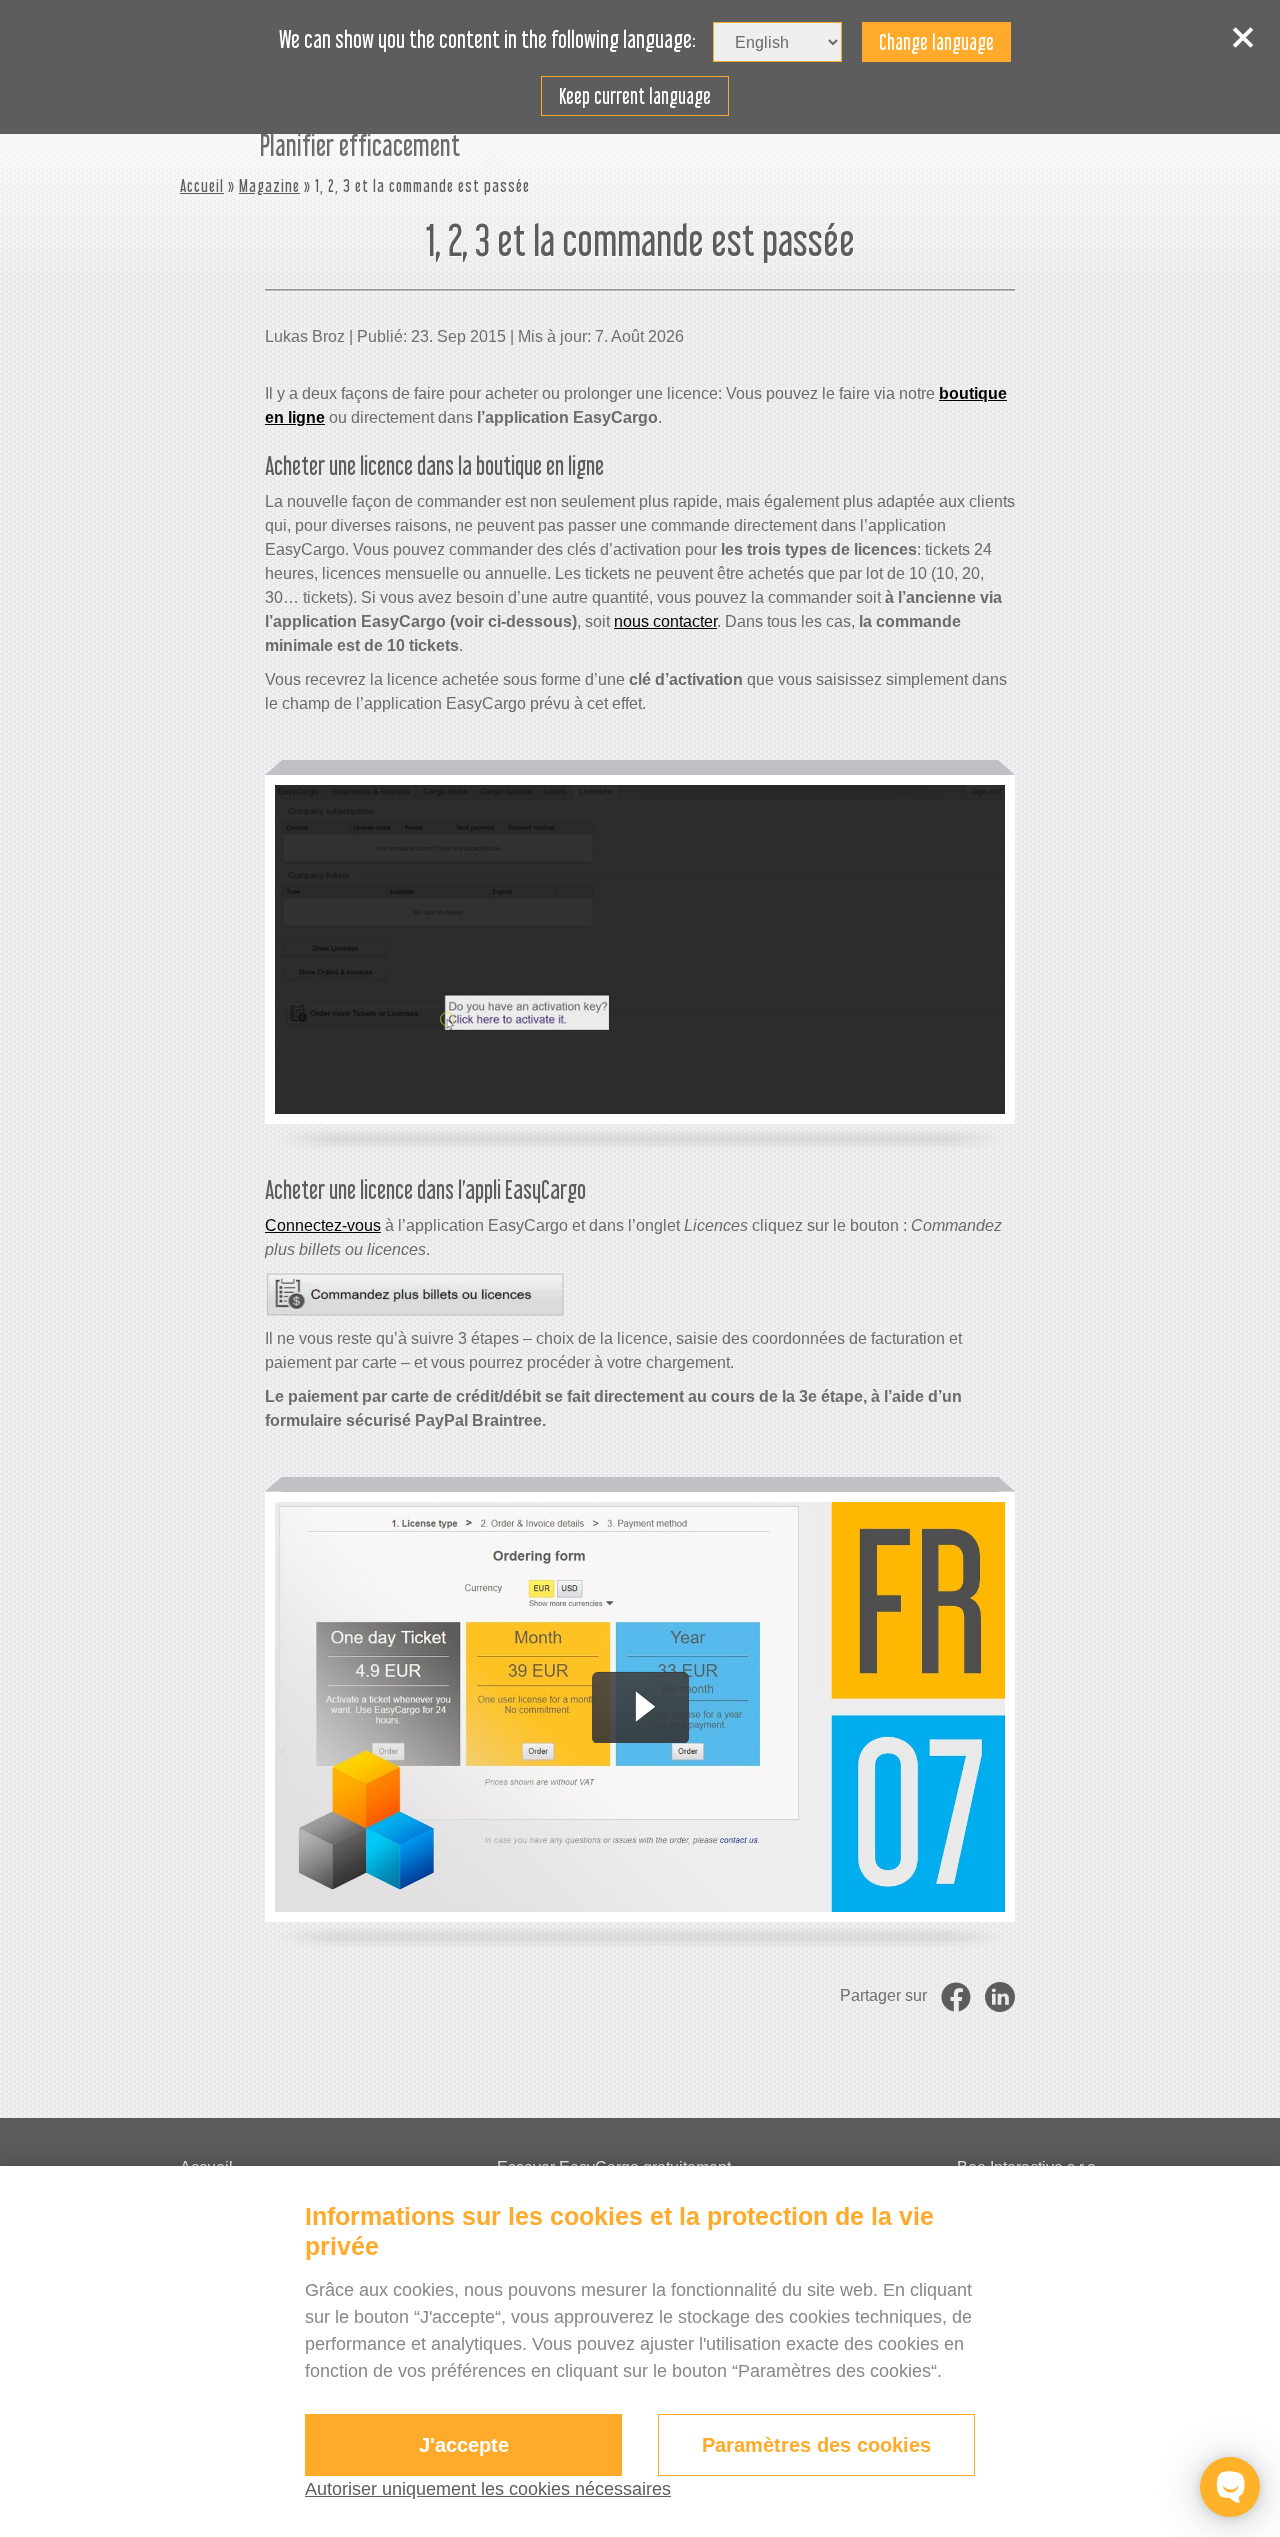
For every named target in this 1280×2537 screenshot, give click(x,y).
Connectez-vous (323, 1225)
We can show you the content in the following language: (487, 40)
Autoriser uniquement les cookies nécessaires (488, 2489)
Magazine (269, 185)
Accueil (202, 185)
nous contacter (665, 621)
